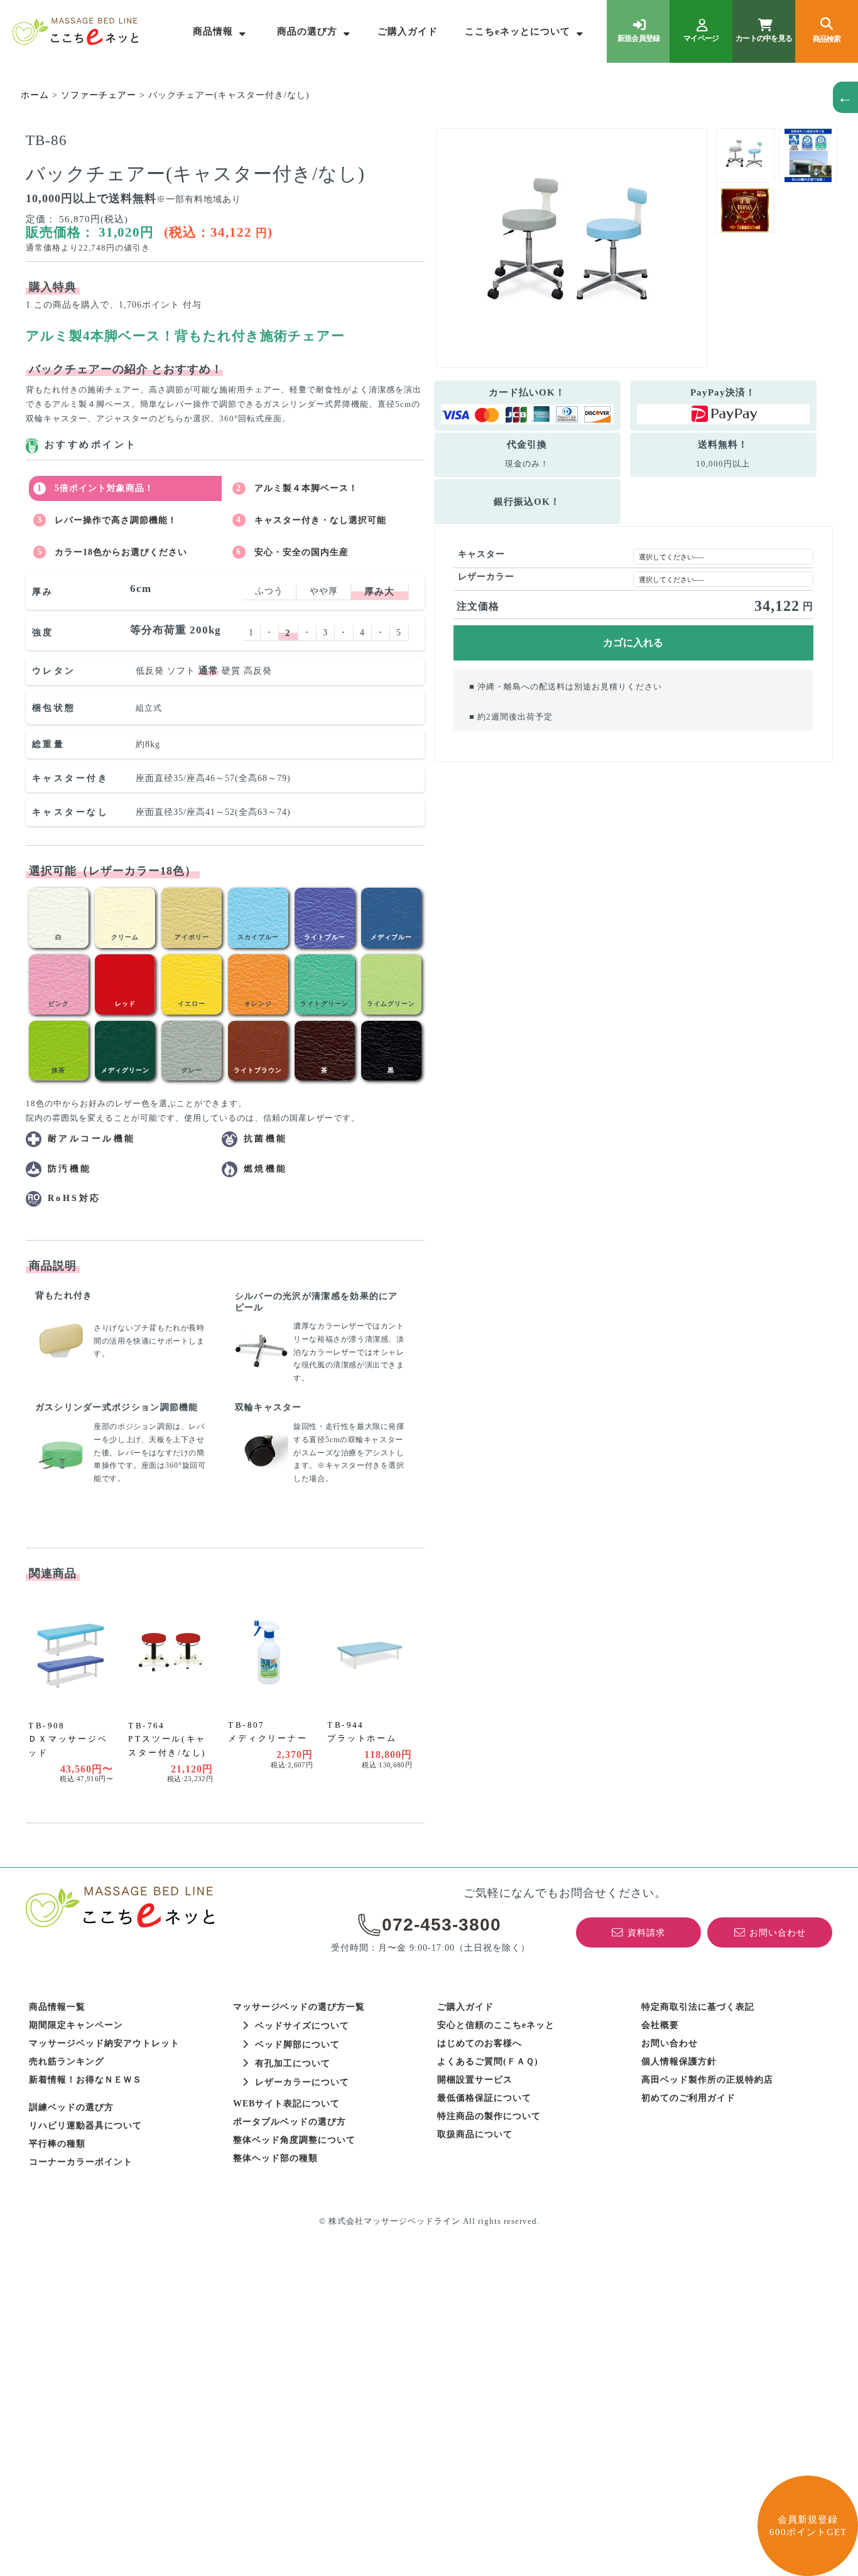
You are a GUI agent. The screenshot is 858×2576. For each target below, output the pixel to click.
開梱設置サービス (475, 2080)
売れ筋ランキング (67, 2061)
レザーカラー (486, 577)
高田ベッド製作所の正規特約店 (707, 2080)
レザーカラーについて (302, 2082)
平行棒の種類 (57, 2144)
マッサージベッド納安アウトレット (104, 2043)
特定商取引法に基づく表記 (698, 2007)
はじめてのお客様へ (480, 2043)
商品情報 (213, 31)
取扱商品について (475, 2134)
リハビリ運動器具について (85, 2126)
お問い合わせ (670, 2043)
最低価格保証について (484, 2098)
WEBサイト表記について (286, 2104)
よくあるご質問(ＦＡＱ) (488, 2061)
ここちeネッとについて (518, 31)
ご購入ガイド (408, 31)
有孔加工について (293, 2063)
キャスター (481, 554)
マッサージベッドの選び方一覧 (299, 2007)
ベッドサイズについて (302, 2026)
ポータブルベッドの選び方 (290, 2122)
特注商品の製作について (489, 2116)
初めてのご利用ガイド (688, 2098)
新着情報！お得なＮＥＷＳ (85, 2080)
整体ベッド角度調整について (294, 2140)
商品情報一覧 (57, 2007)
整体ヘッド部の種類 (275, 2158)
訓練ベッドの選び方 (71, 2107)
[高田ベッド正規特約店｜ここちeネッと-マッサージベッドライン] (75, 31)
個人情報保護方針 (679, 2061)
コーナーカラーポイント (81, 2162)
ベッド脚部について (297, 2045)
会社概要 (660, 2025)
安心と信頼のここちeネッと (496, 2025)
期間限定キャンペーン (76, 2025)
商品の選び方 (307, 31)
